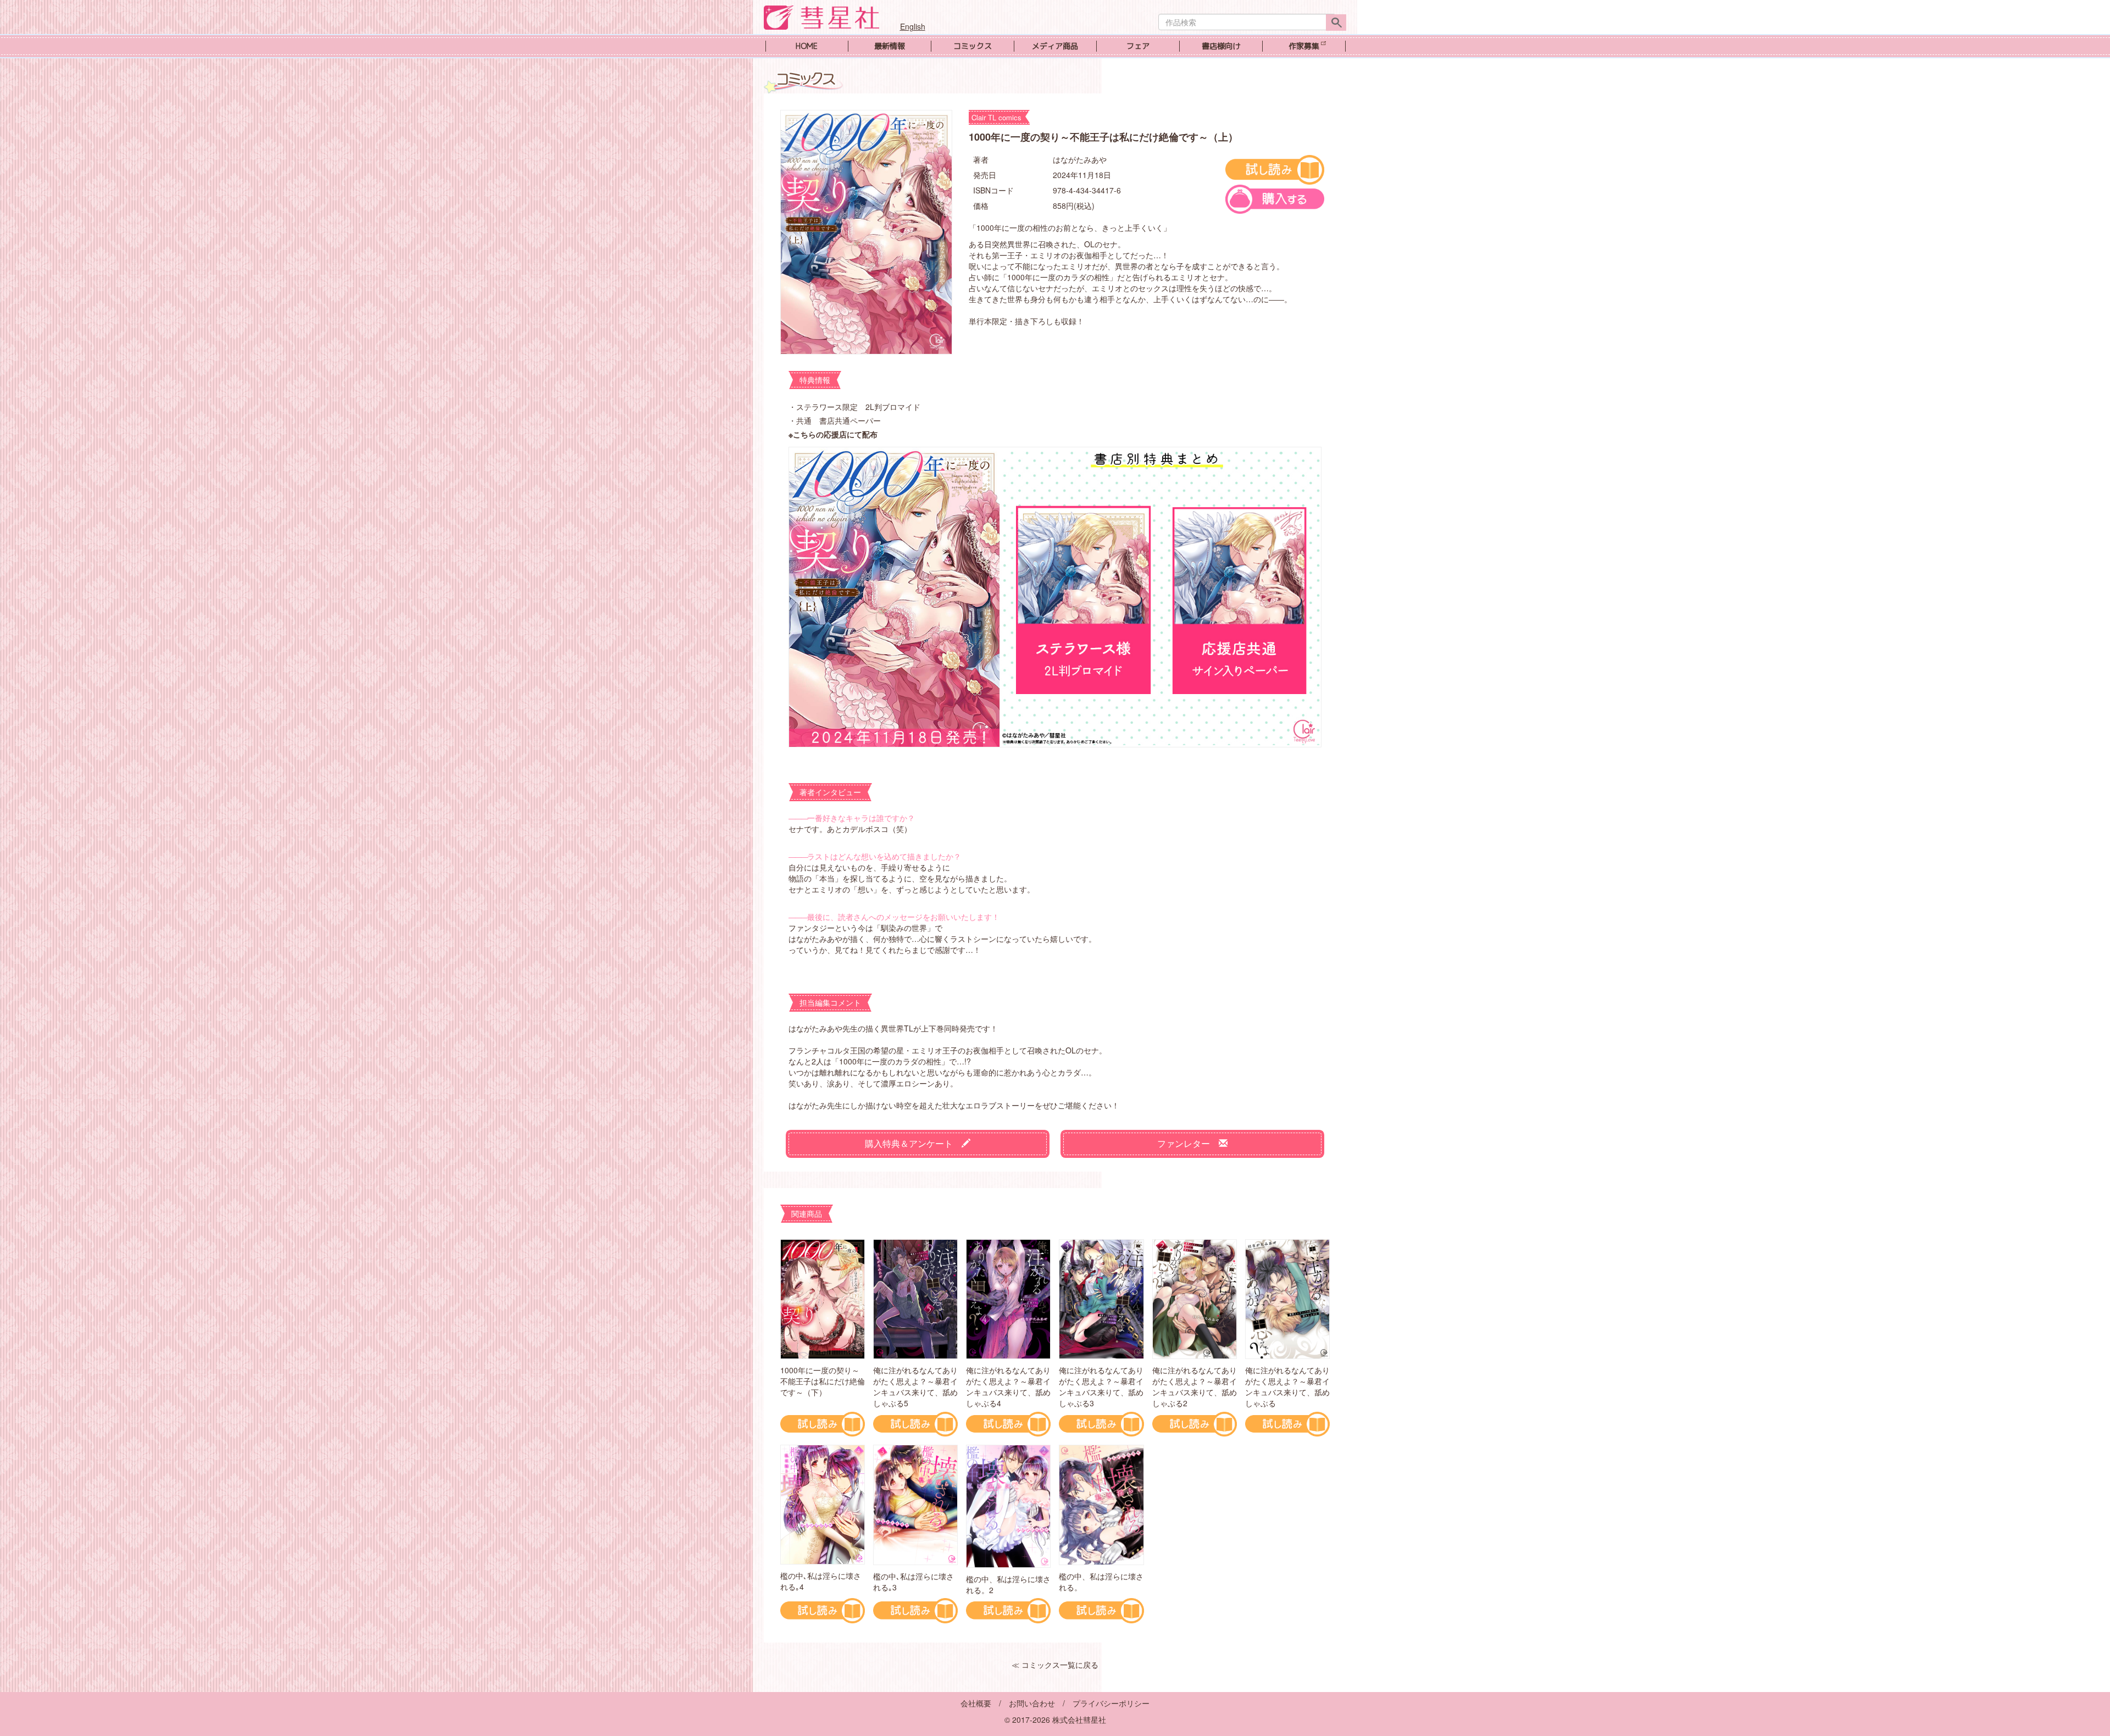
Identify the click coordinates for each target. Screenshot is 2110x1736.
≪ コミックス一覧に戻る (1055, 1665)
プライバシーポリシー (1111, 1703)
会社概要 (976, 1703)
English (913, 26)
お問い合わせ (1032, 1703)
